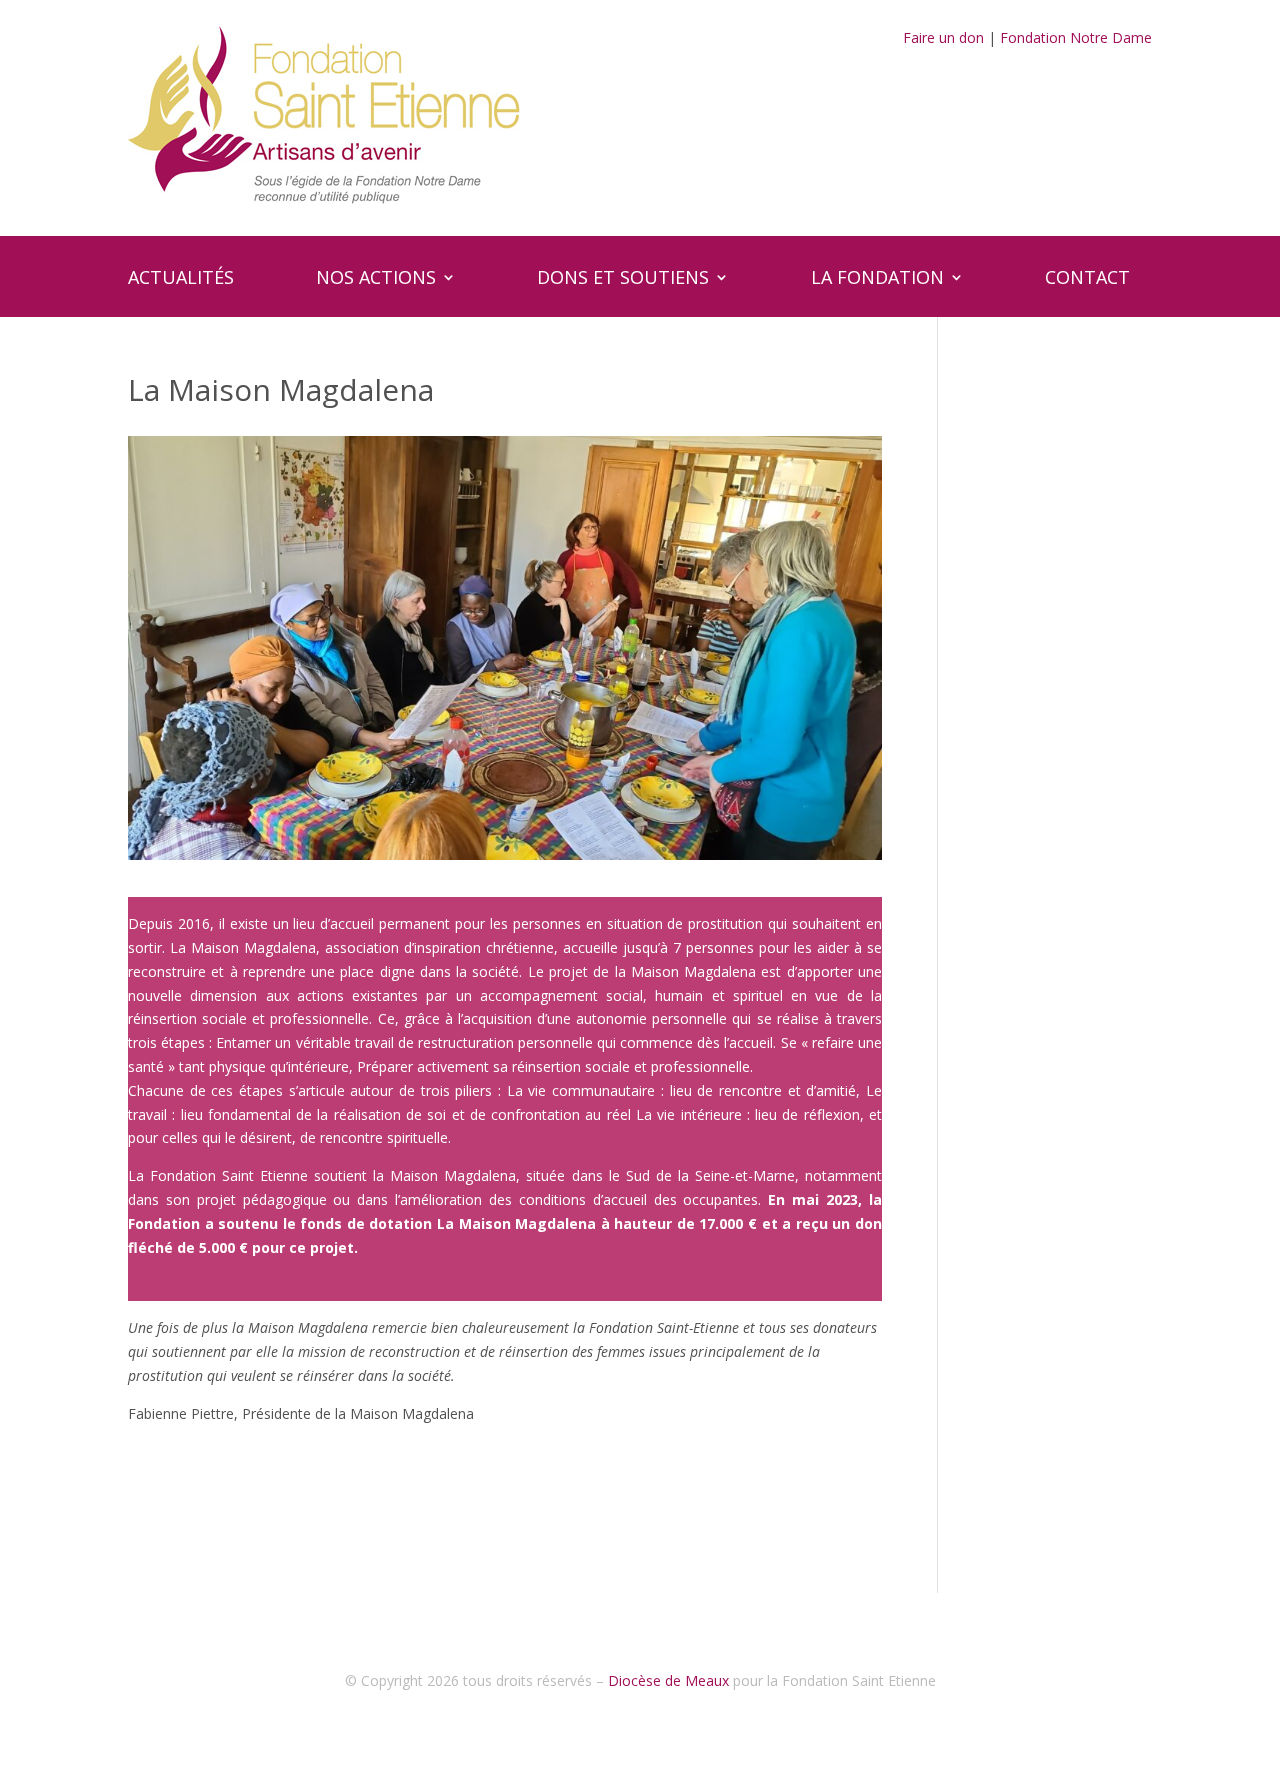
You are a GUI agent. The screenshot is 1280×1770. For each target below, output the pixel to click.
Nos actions (376, 279)
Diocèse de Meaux (668, 1680)
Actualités (181, 279)
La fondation (877, 279)
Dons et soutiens (623, 279)
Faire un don (943, 37)
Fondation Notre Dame (1076, 37)
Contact (1087, 279)
